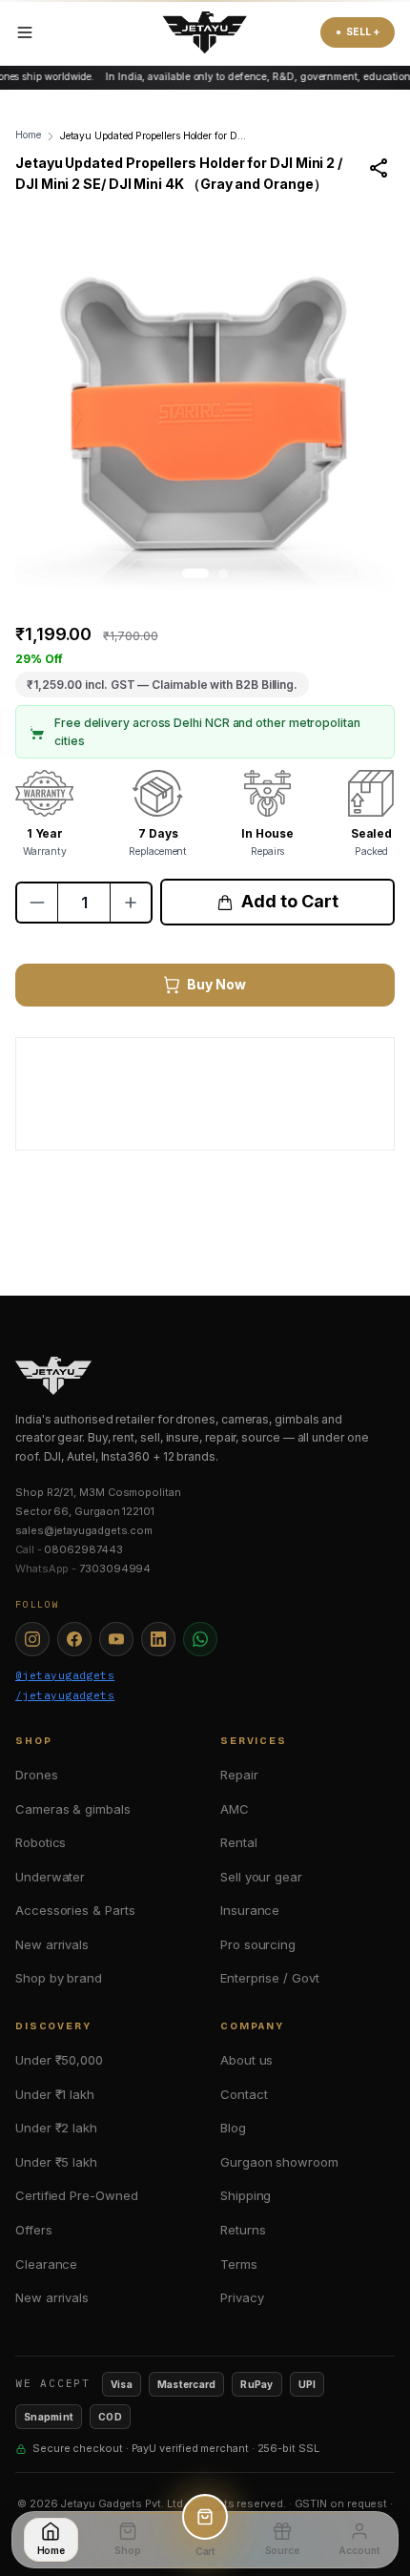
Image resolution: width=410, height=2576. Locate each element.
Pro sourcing (258, 1944)
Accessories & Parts (75, 1910)
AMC (235, 1809)
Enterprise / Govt (270, 1978)
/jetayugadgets (65, 1695)
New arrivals (52, 1944)
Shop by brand (59, 1978)
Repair (239, 1775)
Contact (244, 2094)
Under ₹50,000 (59, 2060)
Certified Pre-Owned (76, 2195)
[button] (195, 573)
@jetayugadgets (65, 1675)
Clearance (46, 2264)
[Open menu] (25, 32)
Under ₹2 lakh (56, 2128)
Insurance (250, 1910)
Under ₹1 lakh (55, 2094)
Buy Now (216, 984)
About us (246, 2060)
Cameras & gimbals (73, 1809)
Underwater (50, 1877)
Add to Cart (289, 901)
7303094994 (115, 1568)
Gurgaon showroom (279, 2162)
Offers (34, 2230)
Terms (239, 2264)
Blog (233, 2128)
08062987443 (83, 1549)
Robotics (41, 1842)
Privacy (242, 2297)
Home (28, 135)
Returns (243, 2230)
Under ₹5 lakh (56, 2162)
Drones (37, 1775)
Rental (239, 1842)
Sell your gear (261, 1877)
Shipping (246, 2195)
